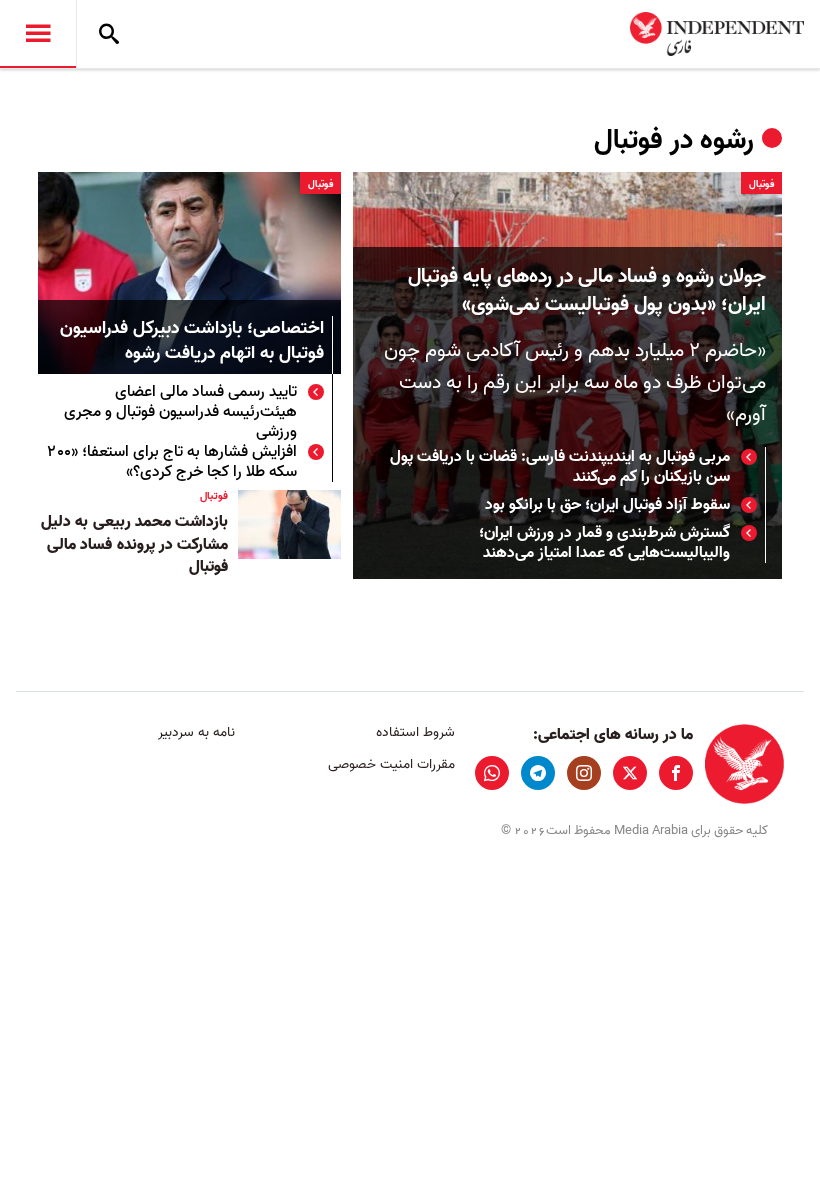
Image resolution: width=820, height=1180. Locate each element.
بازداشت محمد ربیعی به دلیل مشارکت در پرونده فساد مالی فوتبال (134, 544)
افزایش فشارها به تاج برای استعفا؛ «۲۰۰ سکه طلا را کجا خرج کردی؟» (172, 462)
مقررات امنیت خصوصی (391, 764)
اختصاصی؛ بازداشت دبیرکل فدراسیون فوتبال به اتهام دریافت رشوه (192, 342)
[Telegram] (538, 773)
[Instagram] (584, 773)
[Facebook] (676, 773)
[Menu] (38, 34)
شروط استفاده (415, 732)
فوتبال (761, 184)
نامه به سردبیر (196, 732)
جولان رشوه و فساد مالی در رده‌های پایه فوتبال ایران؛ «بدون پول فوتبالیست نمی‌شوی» (587, 291)
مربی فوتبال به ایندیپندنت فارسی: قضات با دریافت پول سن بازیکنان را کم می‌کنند (560, 467)
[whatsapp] (492, 773)
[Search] (109, 34)
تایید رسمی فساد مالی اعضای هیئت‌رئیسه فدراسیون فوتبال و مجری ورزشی (180, 412)
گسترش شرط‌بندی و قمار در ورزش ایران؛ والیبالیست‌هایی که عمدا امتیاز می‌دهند (604, 543)
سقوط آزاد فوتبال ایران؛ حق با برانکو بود (607, 505)
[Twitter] (630, 773)
